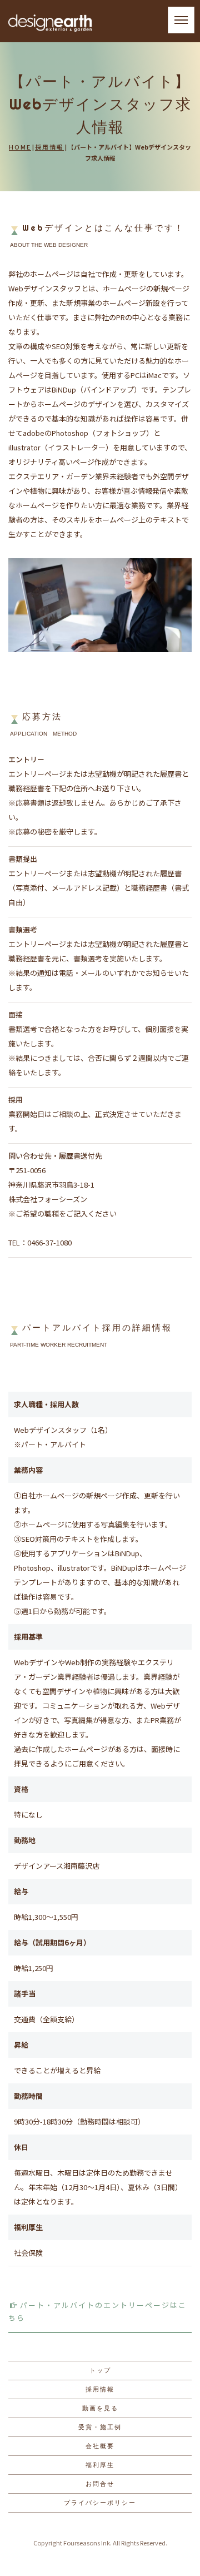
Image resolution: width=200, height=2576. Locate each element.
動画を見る (100, 2408)
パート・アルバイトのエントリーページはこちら (97, 2311)
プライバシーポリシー (100, 2503)
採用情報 (49, 147)
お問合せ (100, 2484)
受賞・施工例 (100, 2427)
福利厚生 (100, 2465)
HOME (20, 147)
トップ (100, 2370)
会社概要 (100, 2446)
